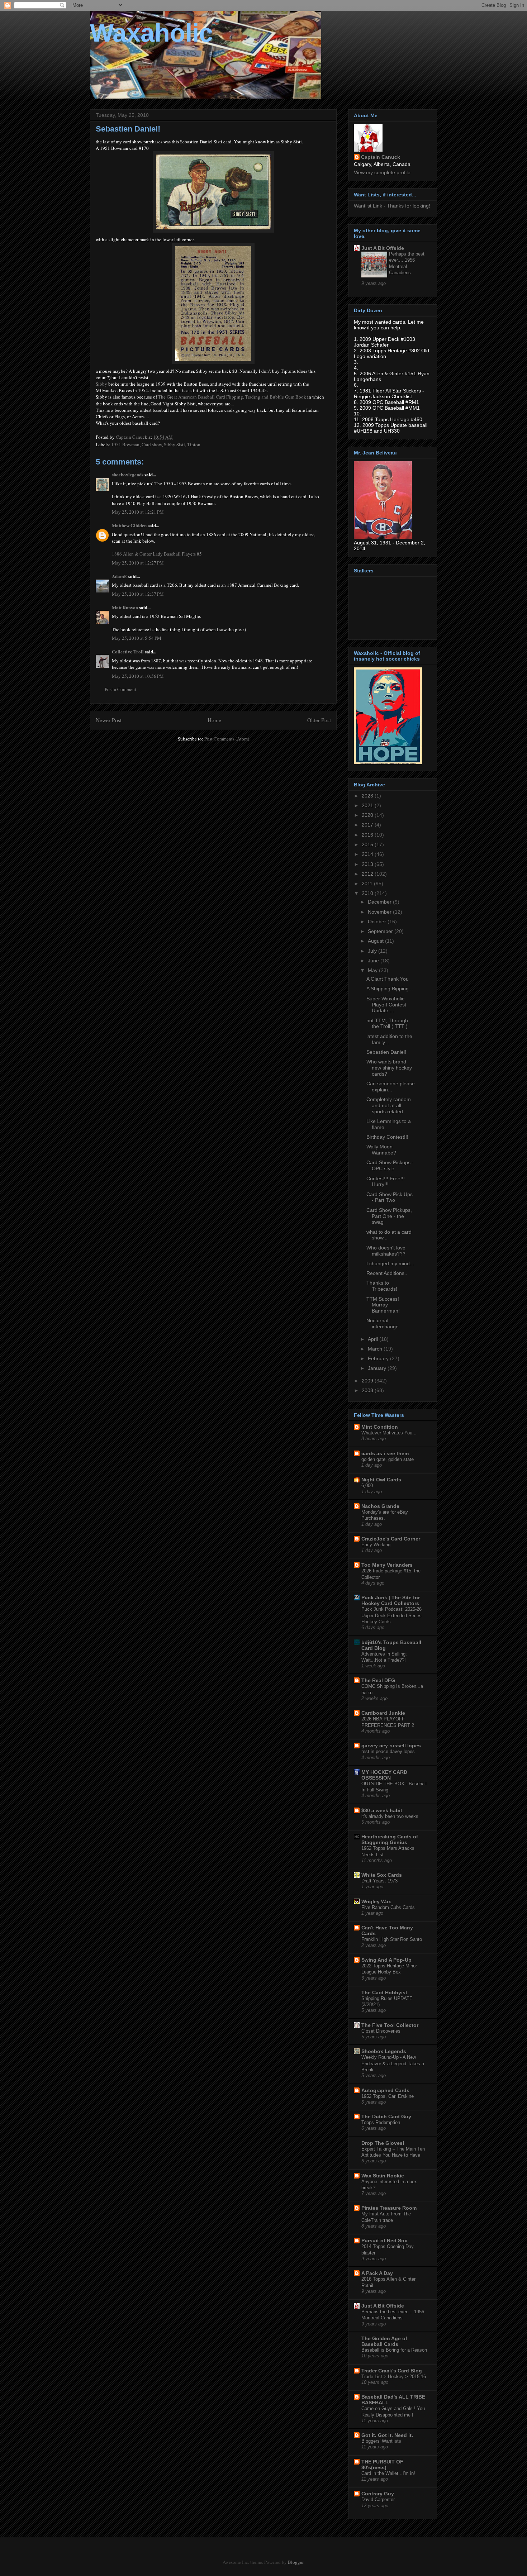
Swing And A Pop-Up (386, 1960)
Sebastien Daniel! (386, 1052)
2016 (368, 835)
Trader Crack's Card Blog (392, 2371)
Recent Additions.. (387, 1273)
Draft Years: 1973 (379, 1881)
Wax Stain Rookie (383, 2176)
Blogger (296, 2562)
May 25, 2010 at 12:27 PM (138, 563)
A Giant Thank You (388, 979)
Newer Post (109, 720)
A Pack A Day (377, 2273)
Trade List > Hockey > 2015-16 (394, 2377)
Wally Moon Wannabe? (381, 1150)
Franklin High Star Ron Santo (392, 1939)
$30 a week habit (382, 1810)
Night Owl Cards (381, 1480)
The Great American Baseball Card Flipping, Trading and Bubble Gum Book (232, 397)
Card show (152, 444)
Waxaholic (151, 33)
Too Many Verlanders (387, 1565)
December (380, 902)
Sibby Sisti (174, 444)
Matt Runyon (125, 607)
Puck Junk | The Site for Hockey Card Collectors (391, 1600)
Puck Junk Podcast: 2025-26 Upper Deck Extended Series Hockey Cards (391, 1615)
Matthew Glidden (129, 525)
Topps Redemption (381, 2122)
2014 (368, 854)
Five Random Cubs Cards (388, 1907)
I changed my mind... (390, 1263)
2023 (368, 796)
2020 (368, 815)
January (378, 1368)
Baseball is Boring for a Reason (394, 2350)
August (376, 941)
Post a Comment (120, 689)
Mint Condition (380, 1427)
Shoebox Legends (384, 2051)
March (376, 1349)
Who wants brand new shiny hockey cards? (389, 1068)
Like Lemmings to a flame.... (389, 1124)
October (378, 922)
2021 (368, 805)
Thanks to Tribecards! (382, 1286)
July (373, 951)
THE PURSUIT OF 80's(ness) (382, 2465)
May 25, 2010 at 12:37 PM (138, 594)
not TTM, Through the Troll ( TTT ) (387, 1023)
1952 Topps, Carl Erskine (388, 2096)
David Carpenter (378, 2499)
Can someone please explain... (391, 1087)
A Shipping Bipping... (390, 989)
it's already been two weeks (390, 1816)
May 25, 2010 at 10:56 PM (138, 676)
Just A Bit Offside (383, 248)
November (380, 912)
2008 (368, 1390)
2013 (368, 864)
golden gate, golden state (388, 1459)
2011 (368, 884)
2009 (368, 1381)
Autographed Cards (385, 2090)
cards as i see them (385, 1453)
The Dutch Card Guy (386, 2116)
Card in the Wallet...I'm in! (388, 2473)
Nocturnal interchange (383, 1323)
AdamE (120, 576)
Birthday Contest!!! (387, 1137)
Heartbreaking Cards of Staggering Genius (390, 1839)
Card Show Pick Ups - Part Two (390, 1197)
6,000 (367, 1485)
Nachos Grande (380, 1506)
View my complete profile (382, 172)
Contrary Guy (378, 2494)
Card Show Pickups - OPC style (390, 1165)
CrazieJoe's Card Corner (391, 1539)
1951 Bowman (125, 444)
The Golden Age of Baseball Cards (384, 2341)
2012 (368, 874)
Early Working (376, 1545)
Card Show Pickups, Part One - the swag (389, 1216)
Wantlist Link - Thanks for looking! (392, 206)
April (374, 1339)
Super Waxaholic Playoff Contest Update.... (386, 1005)
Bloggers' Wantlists (381, 2441)
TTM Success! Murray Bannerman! (383, 1305)
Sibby (101, 384)
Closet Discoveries (381, 2031)
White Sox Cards (382, 1875)
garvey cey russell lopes (391, 1746)
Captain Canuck (381, 157)
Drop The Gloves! (383, 2143)
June (374, 961)
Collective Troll (128, 651)
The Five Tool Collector (390, 2025)
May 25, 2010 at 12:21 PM (138, 512)
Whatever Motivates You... (389, 1433)
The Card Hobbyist (384, 1992)
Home (214, 720)
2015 (368, 844)
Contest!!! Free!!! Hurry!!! (386, 1182)
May (373, 970)
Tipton (194, 444)
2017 (368, 825)
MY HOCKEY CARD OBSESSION (384, 1775)
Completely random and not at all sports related (389, 1105)
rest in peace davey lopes (388, 1751)
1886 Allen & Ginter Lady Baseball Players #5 (157, 554)
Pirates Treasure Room (389, 2208)
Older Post (319, 720)
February (379, 1358)
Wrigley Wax (376, 1901)
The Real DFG (378, 1680)
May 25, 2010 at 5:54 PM (137, 638)
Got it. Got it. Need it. (387, 2435)
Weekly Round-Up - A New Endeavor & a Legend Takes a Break (393, 2063)
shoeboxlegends (128, 474)
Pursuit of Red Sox (384, 2241)
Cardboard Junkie (383, 1713)
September (381, 931)
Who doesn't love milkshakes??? (386, 1251)
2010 (368, 893)
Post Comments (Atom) (227, 739)
